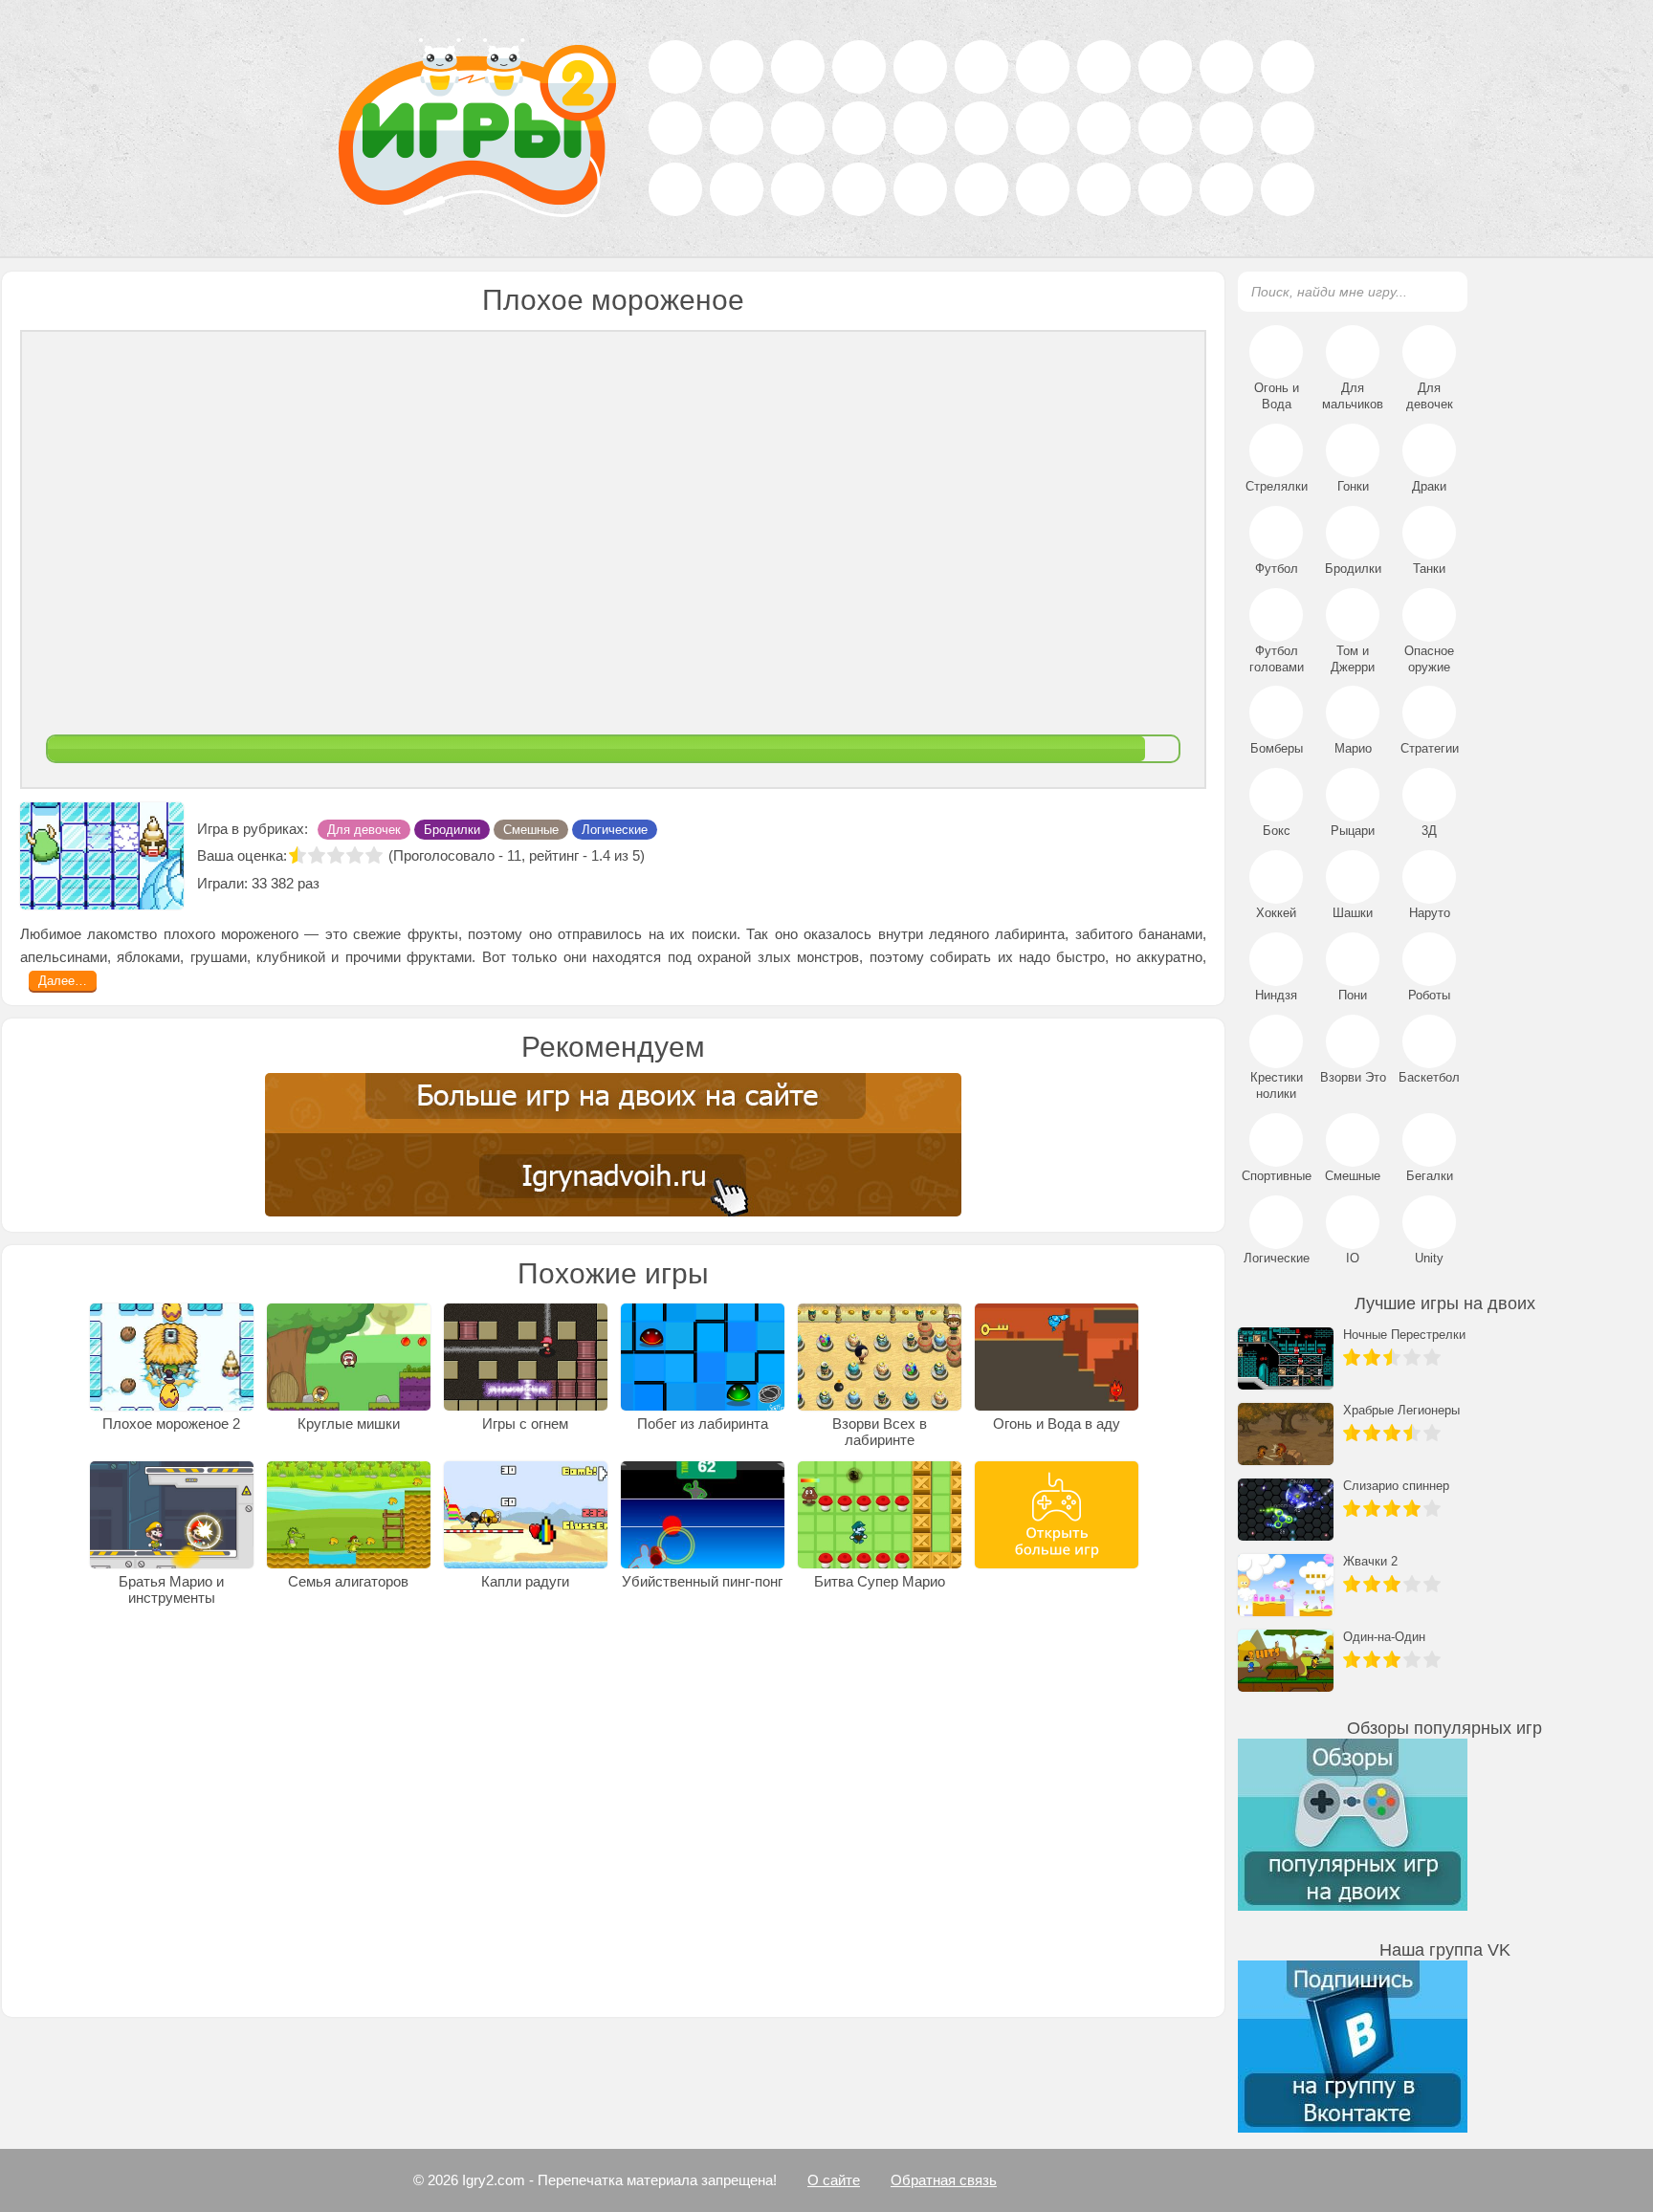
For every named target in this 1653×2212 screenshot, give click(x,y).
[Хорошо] (355, 929)
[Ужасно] (298, 929)
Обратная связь (944, 2180)
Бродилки (452, 903)
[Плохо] (317, 929)
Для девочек (364, 903)
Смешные (531, 903)
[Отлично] (374, 929)
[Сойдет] (336, 929)
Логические (615, 903)
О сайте (834, 2180)
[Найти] (1442, 291)
